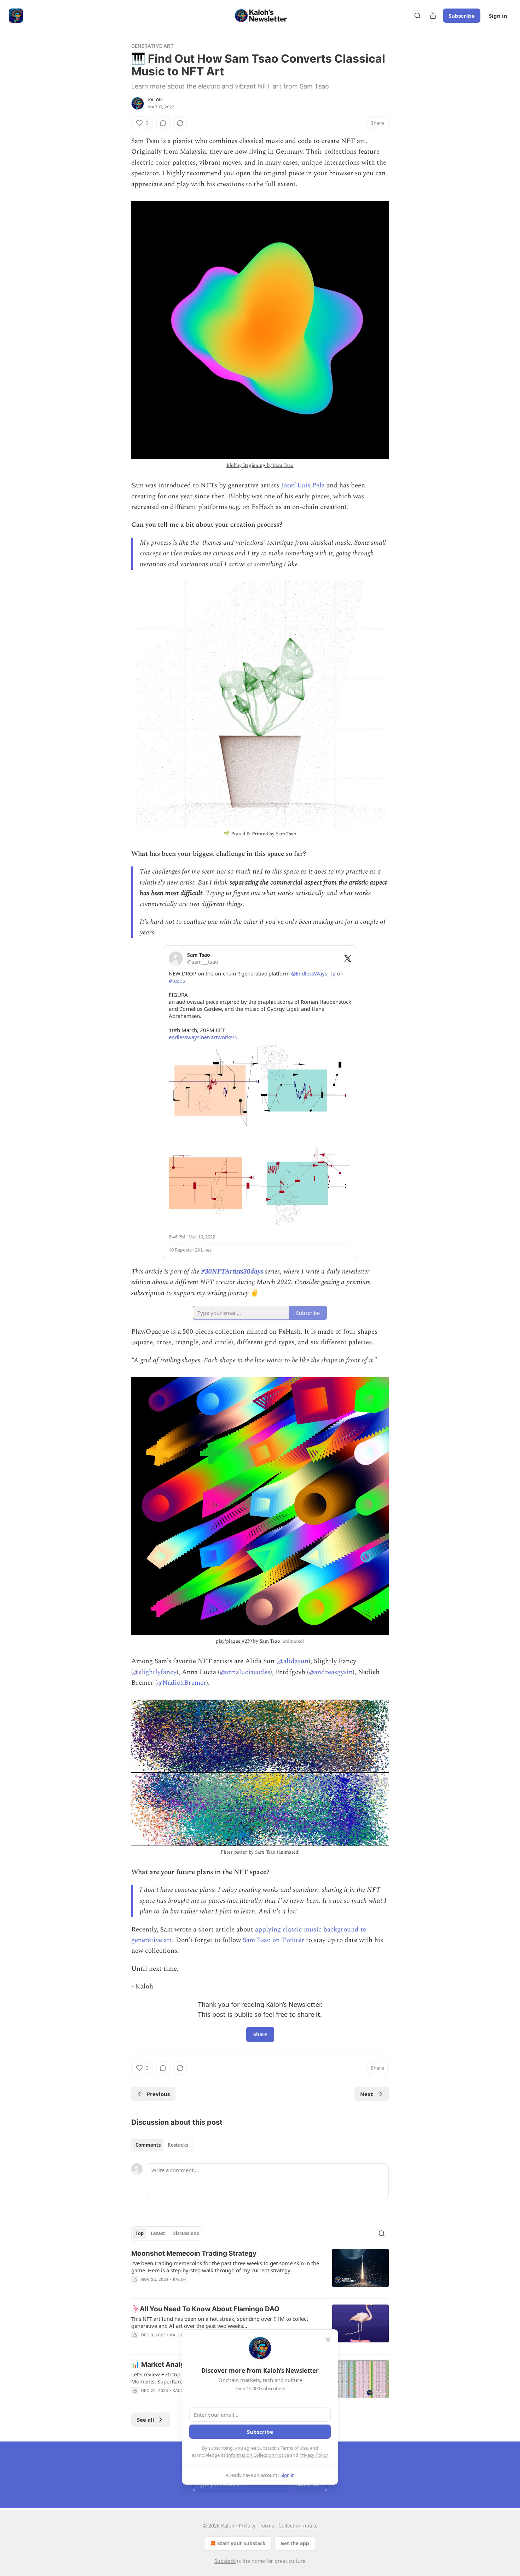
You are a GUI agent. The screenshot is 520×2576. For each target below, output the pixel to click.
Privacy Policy (313, 2455)
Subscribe (462, 16)
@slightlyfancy (155, 1672)
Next (367, 2094)
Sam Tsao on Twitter (273, 1940)
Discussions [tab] (186, 2233)
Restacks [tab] (178, 2145)
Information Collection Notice (258, 2455)
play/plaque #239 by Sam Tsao (248, 1641)
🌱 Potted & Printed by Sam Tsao (260, 834)
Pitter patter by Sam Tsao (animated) (260, 1852)
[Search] (417, 16)
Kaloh (155, 100)
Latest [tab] (158, 2233)
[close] (328, 2340)
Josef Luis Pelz (303, 485)
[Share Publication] (433, 16)
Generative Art (152, 46)
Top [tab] (140, 2233)
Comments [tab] (148, 2145)
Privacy (247, 2526)
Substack (225, 2561)
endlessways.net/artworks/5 (203, 1037)
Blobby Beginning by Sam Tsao (260, 465)
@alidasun (293, 1661)
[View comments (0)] (163, 123)
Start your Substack (241, 2543)
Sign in (498, 16)
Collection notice (298, 2526)
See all (146, 2420)
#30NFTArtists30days (232, 1272)
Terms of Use (294, 2448)
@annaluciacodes (245, 1672)
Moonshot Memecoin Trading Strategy (194, 2253)
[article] (260, 2271)
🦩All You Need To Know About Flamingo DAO (205, 2309)
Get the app (295, 2543)
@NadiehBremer (182, 1683)
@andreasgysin (331, 1672)
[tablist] (162, 2145)
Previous (158, 2094)
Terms (267, 2526)
